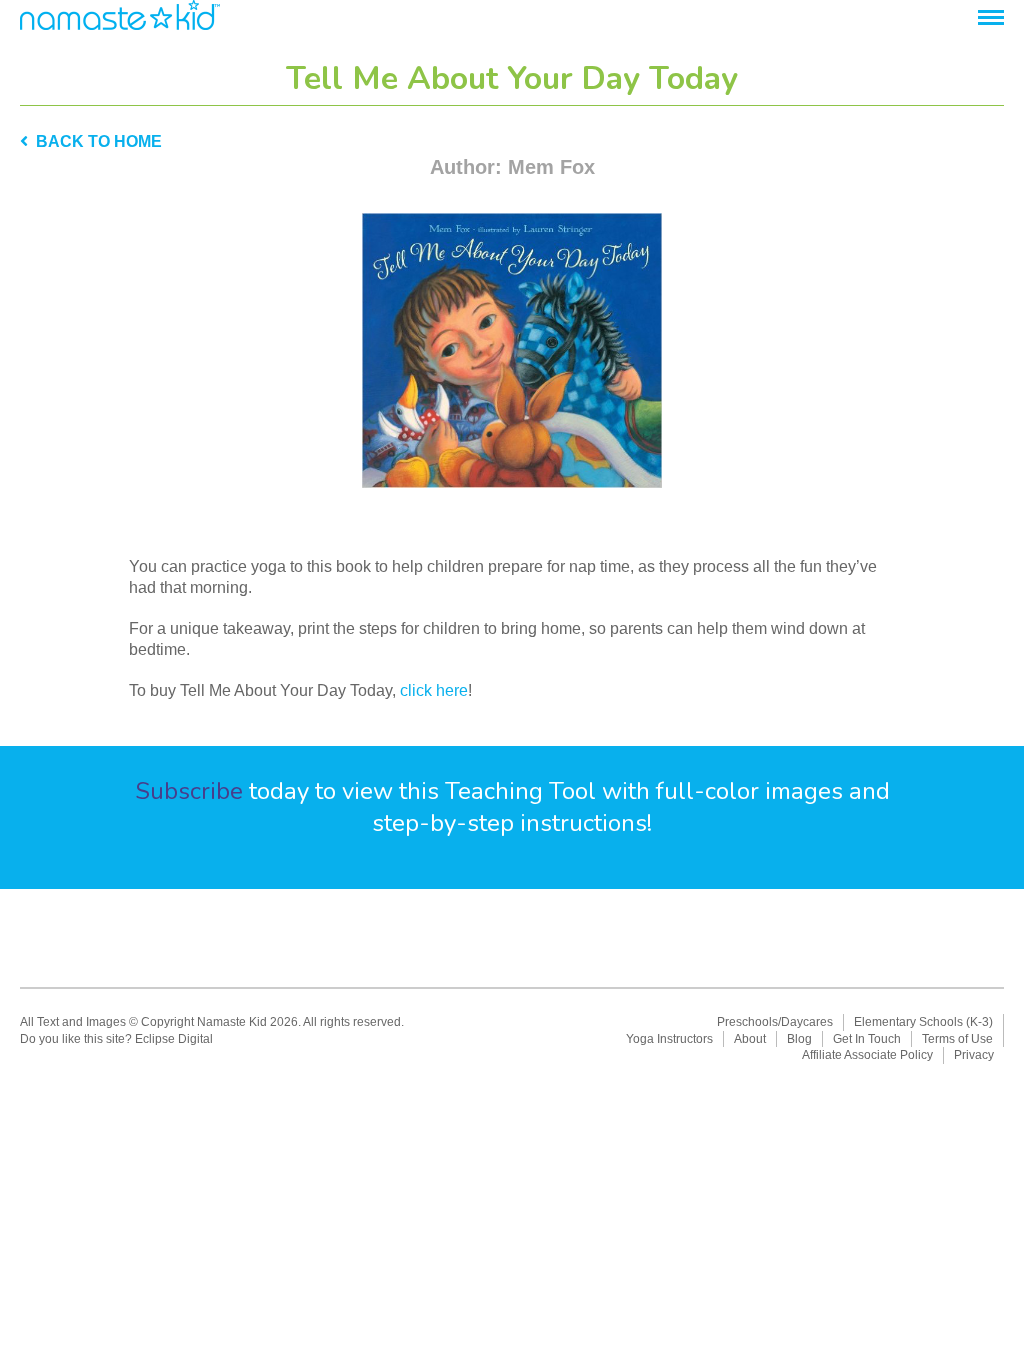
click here (434, 690)
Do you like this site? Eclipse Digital (116, 1039)
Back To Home (95, 141)
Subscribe (189, 791)
